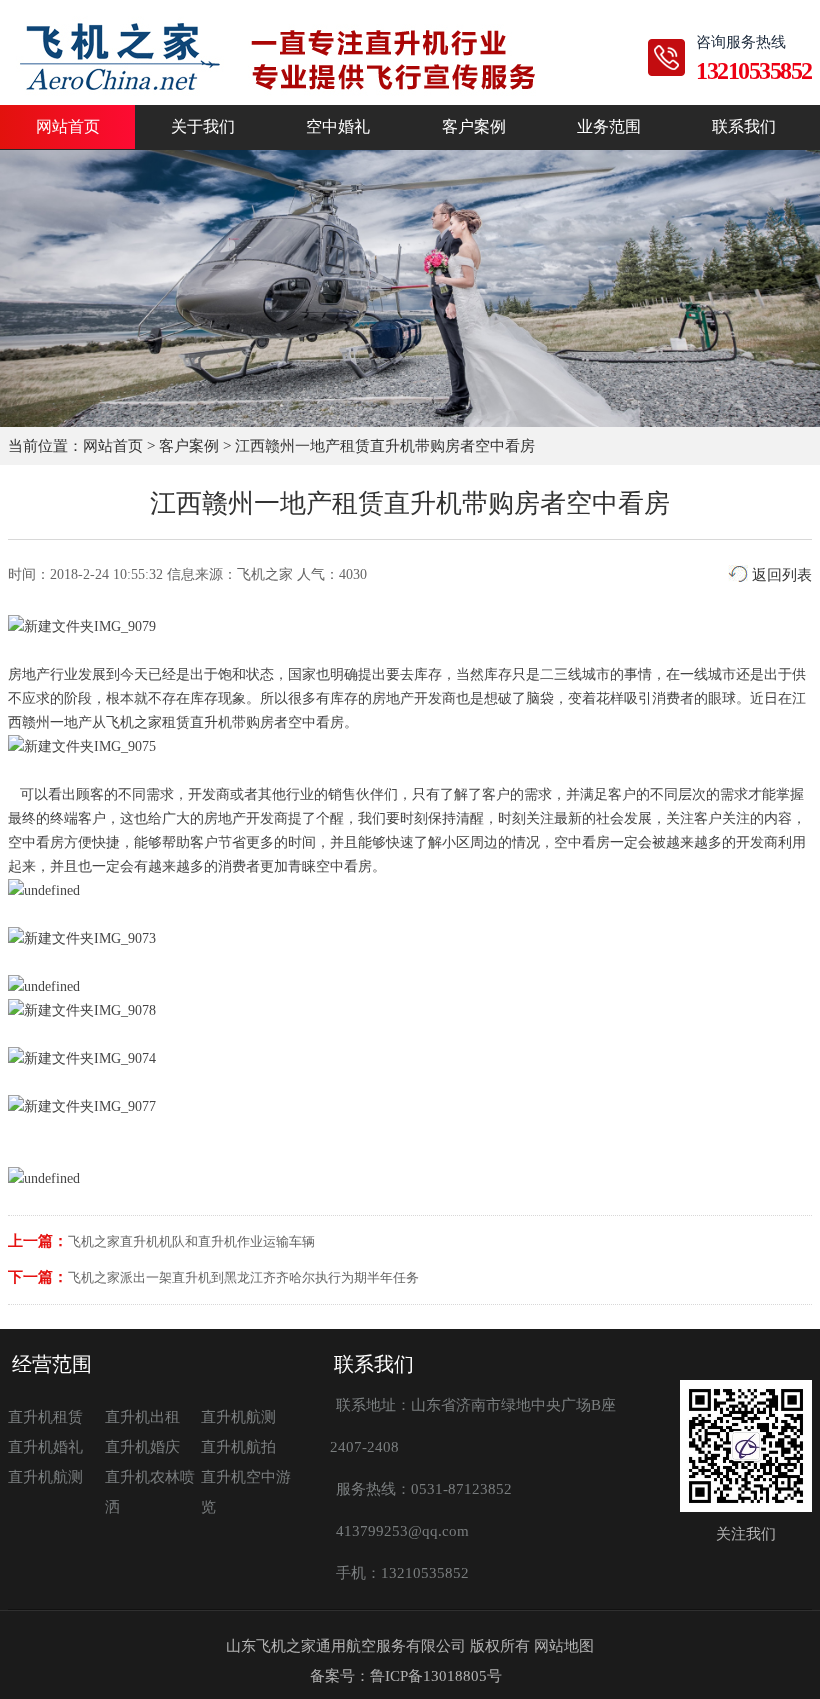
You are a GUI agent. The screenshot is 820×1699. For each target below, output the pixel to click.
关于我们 (203, 127)
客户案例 (474, 127)
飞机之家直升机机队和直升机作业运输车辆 (191, 1241)
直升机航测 (238, 1417)
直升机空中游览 (246, 1492)
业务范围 (609, 127)
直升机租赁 (45, 1417)
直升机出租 (142, 1417)
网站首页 (68, 127)
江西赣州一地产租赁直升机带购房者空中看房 (385, 446)
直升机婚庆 (142, 1447)
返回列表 (780, 575)
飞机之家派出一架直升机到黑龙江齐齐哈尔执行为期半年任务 (243, 1277)
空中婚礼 (338, 127)
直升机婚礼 (45, 1447)
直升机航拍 (238, 1447)
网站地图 (564, 1646)
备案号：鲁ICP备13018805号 (406, 1676)
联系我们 (744, 127)
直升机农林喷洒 (150, 1492)
